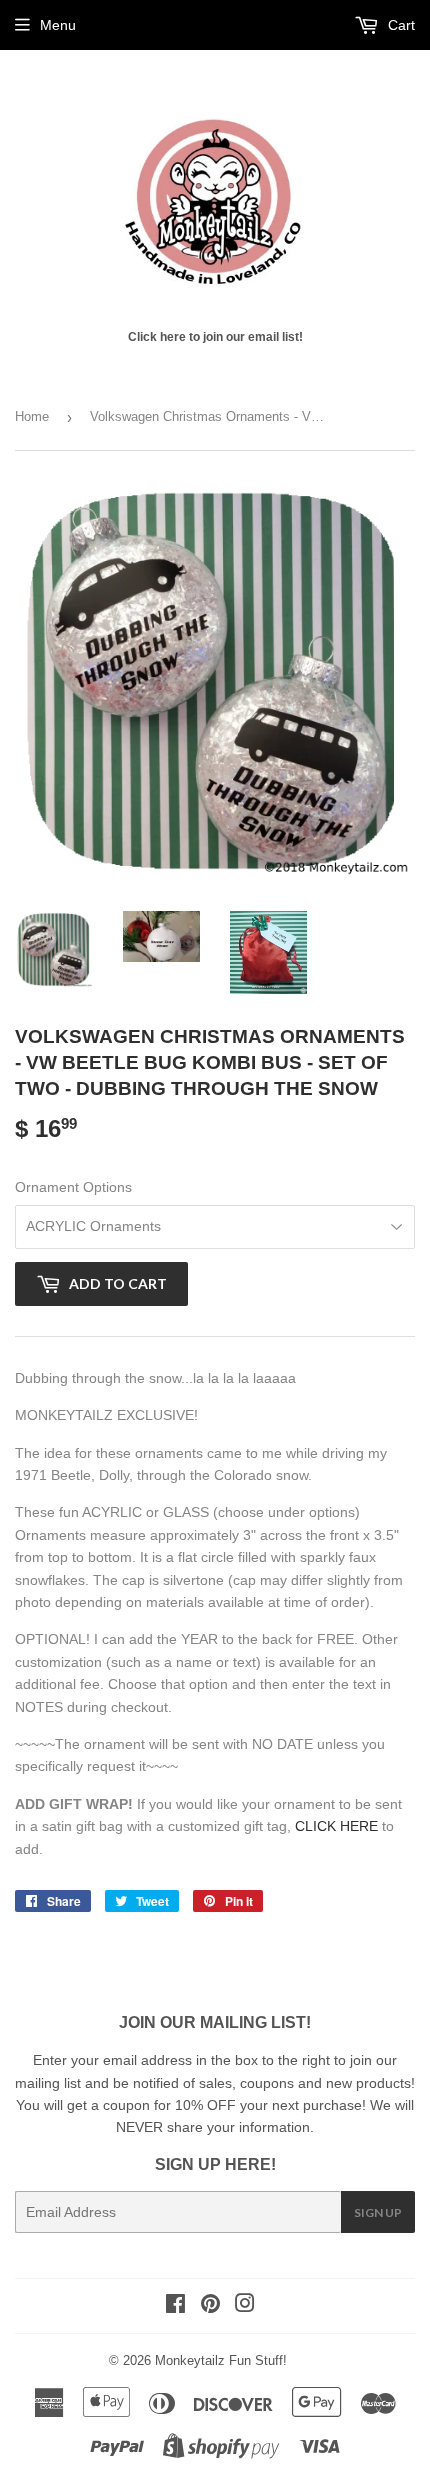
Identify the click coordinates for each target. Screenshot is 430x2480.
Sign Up (378, 2212)
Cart (399, 25)
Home (32, 416)
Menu (58, 25)
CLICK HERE (336, 1826)
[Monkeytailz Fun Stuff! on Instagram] (245, 2306)
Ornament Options (73, 1187)
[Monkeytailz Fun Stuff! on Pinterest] (210, 2306)
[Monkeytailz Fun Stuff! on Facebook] (175, 2306)
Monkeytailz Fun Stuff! (221, 2360)
